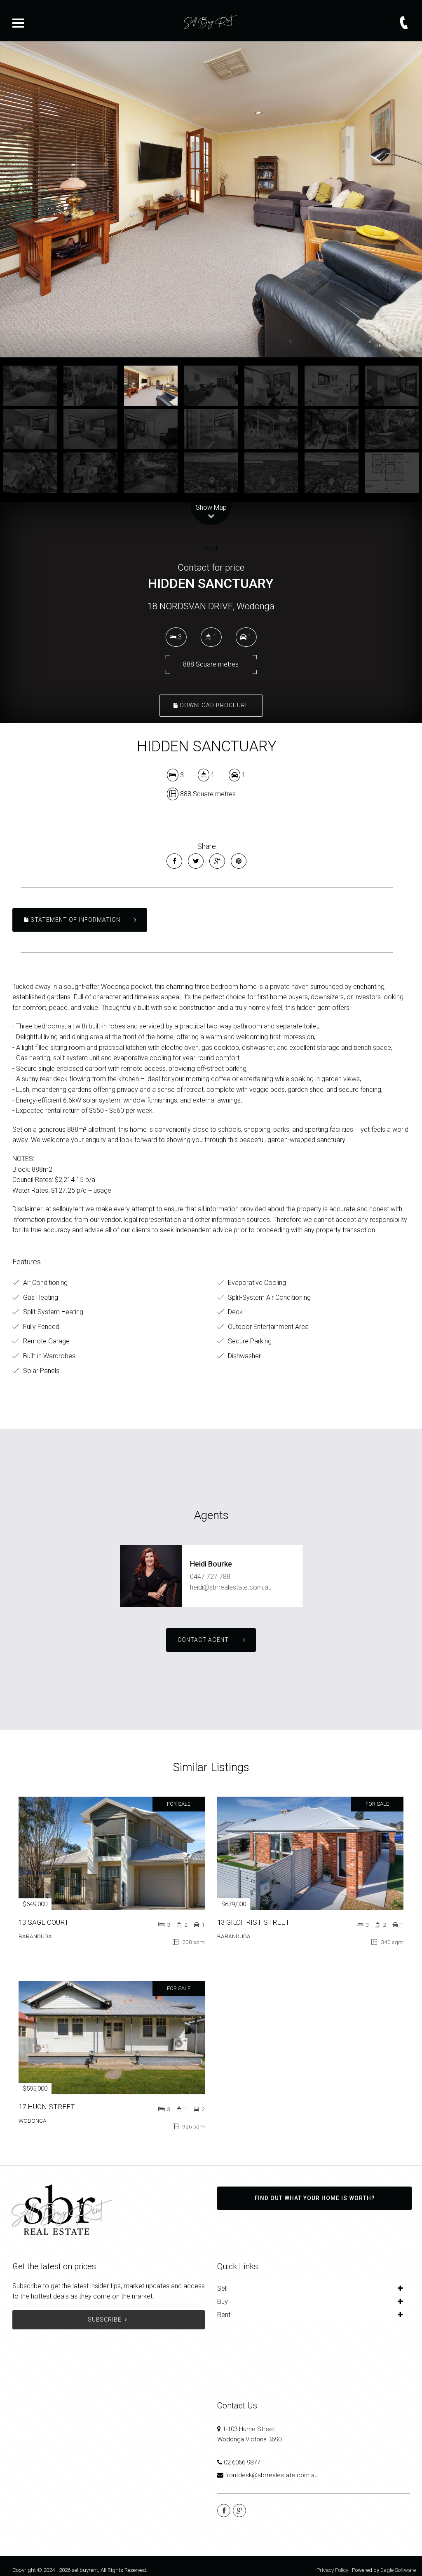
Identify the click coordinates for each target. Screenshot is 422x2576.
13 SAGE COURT (44, 1922)
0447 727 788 (210, 1577)
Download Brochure (214, 705)
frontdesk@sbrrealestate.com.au (271, 2475)
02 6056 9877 (242, 2462)
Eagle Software (398, 2570)
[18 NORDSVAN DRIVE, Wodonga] (211, 199)
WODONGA (33, 2121)
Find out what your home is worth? (315, 2198)
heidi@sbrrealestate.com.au (231, 1587)
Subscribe (105, 2320)
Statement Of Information (75, 920)
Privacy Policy (332, 2570)
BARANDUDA (35, 1936)
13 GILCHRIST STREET (253, 1922)
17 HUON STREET (47, 2107)
